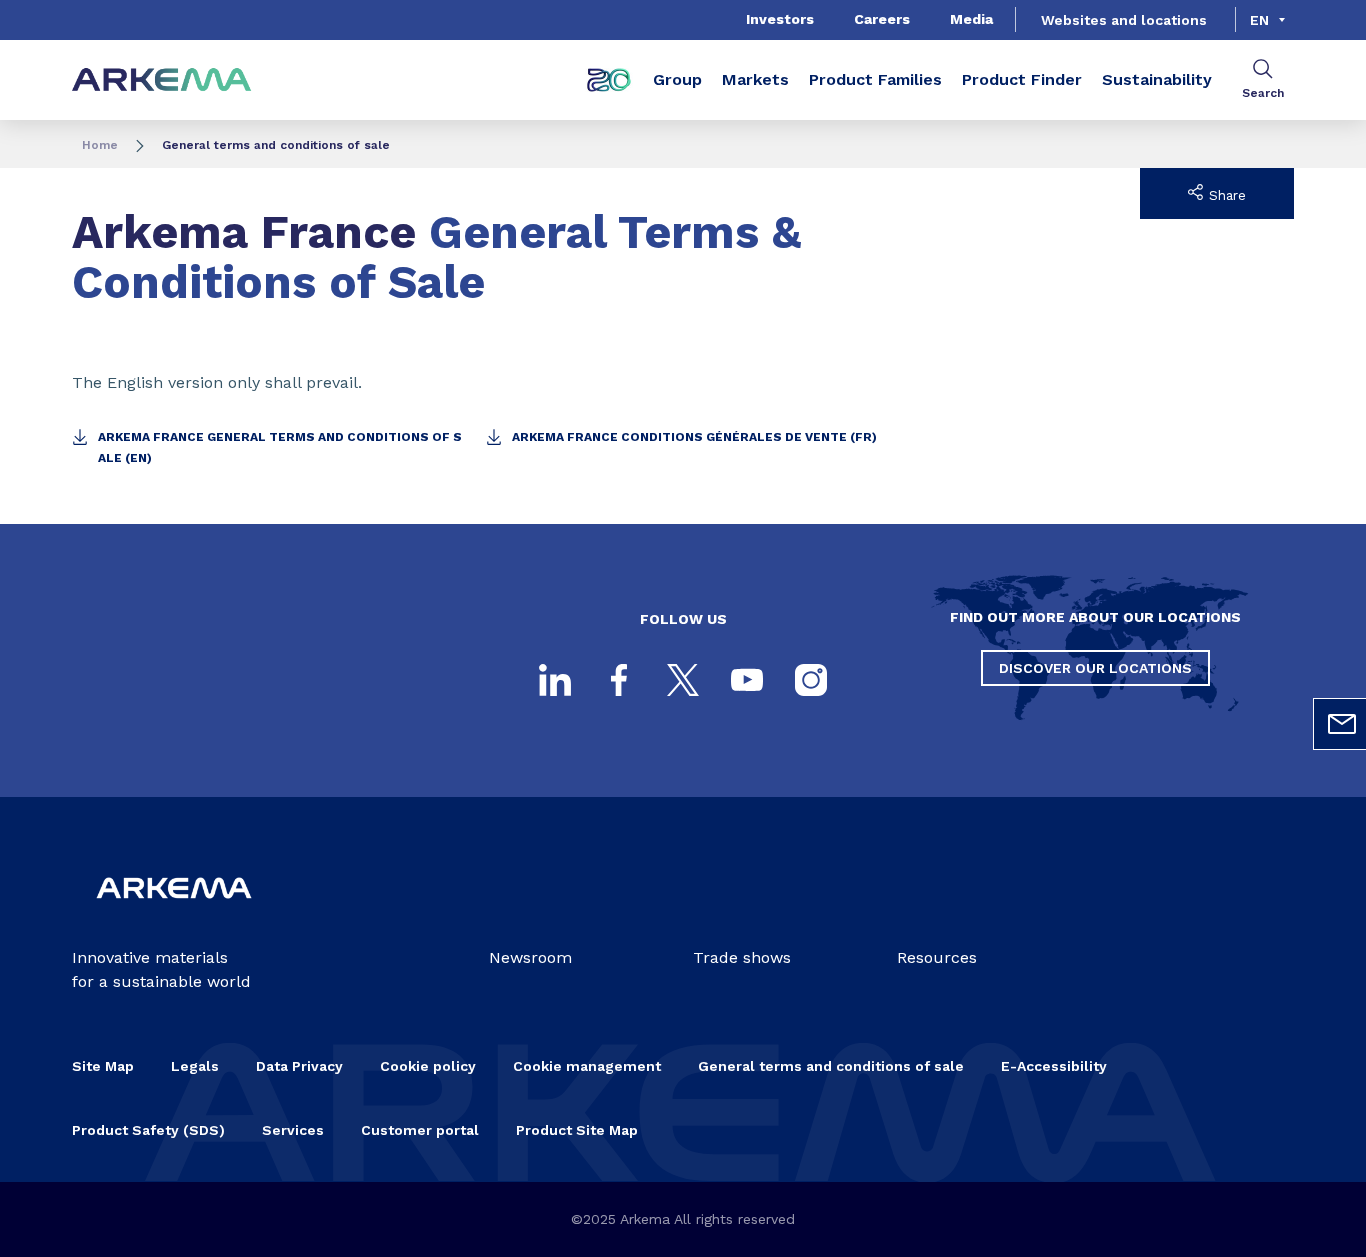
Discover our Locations (1095, 668)
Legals (195, 1066)
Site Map (103, 1066)
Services (293, 1130)
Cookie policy (428, 1066)
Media (971, 19)
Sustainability (1157, 79)
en (1259, 20)
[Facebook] (619, 680)
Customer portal (420, 1130)
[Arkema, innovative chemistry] (174, 913)
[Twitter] (683, 680)
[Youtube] (747, 680)
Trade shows (742, 957)
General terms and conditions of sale (831, 1066)
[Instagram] (811, 680)
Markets (755, 79)
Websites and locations (1124, 20)
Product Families (875, 79)
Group (677, 79)
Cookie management (587, 1066)
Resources (937, 957)
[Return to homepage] (162, 80)
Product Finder (1022, 79)
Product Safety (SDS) (148, 1130)
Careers (882, 19)
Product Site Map (577, 1130)
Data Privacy (299, 1066)
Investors (780, 19)
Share (1225, 195)
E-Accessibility (1054, 1066)
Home (100, 145)
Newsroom (530, 957)
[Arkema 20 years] (609, 80)
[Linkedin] (555, 680)
